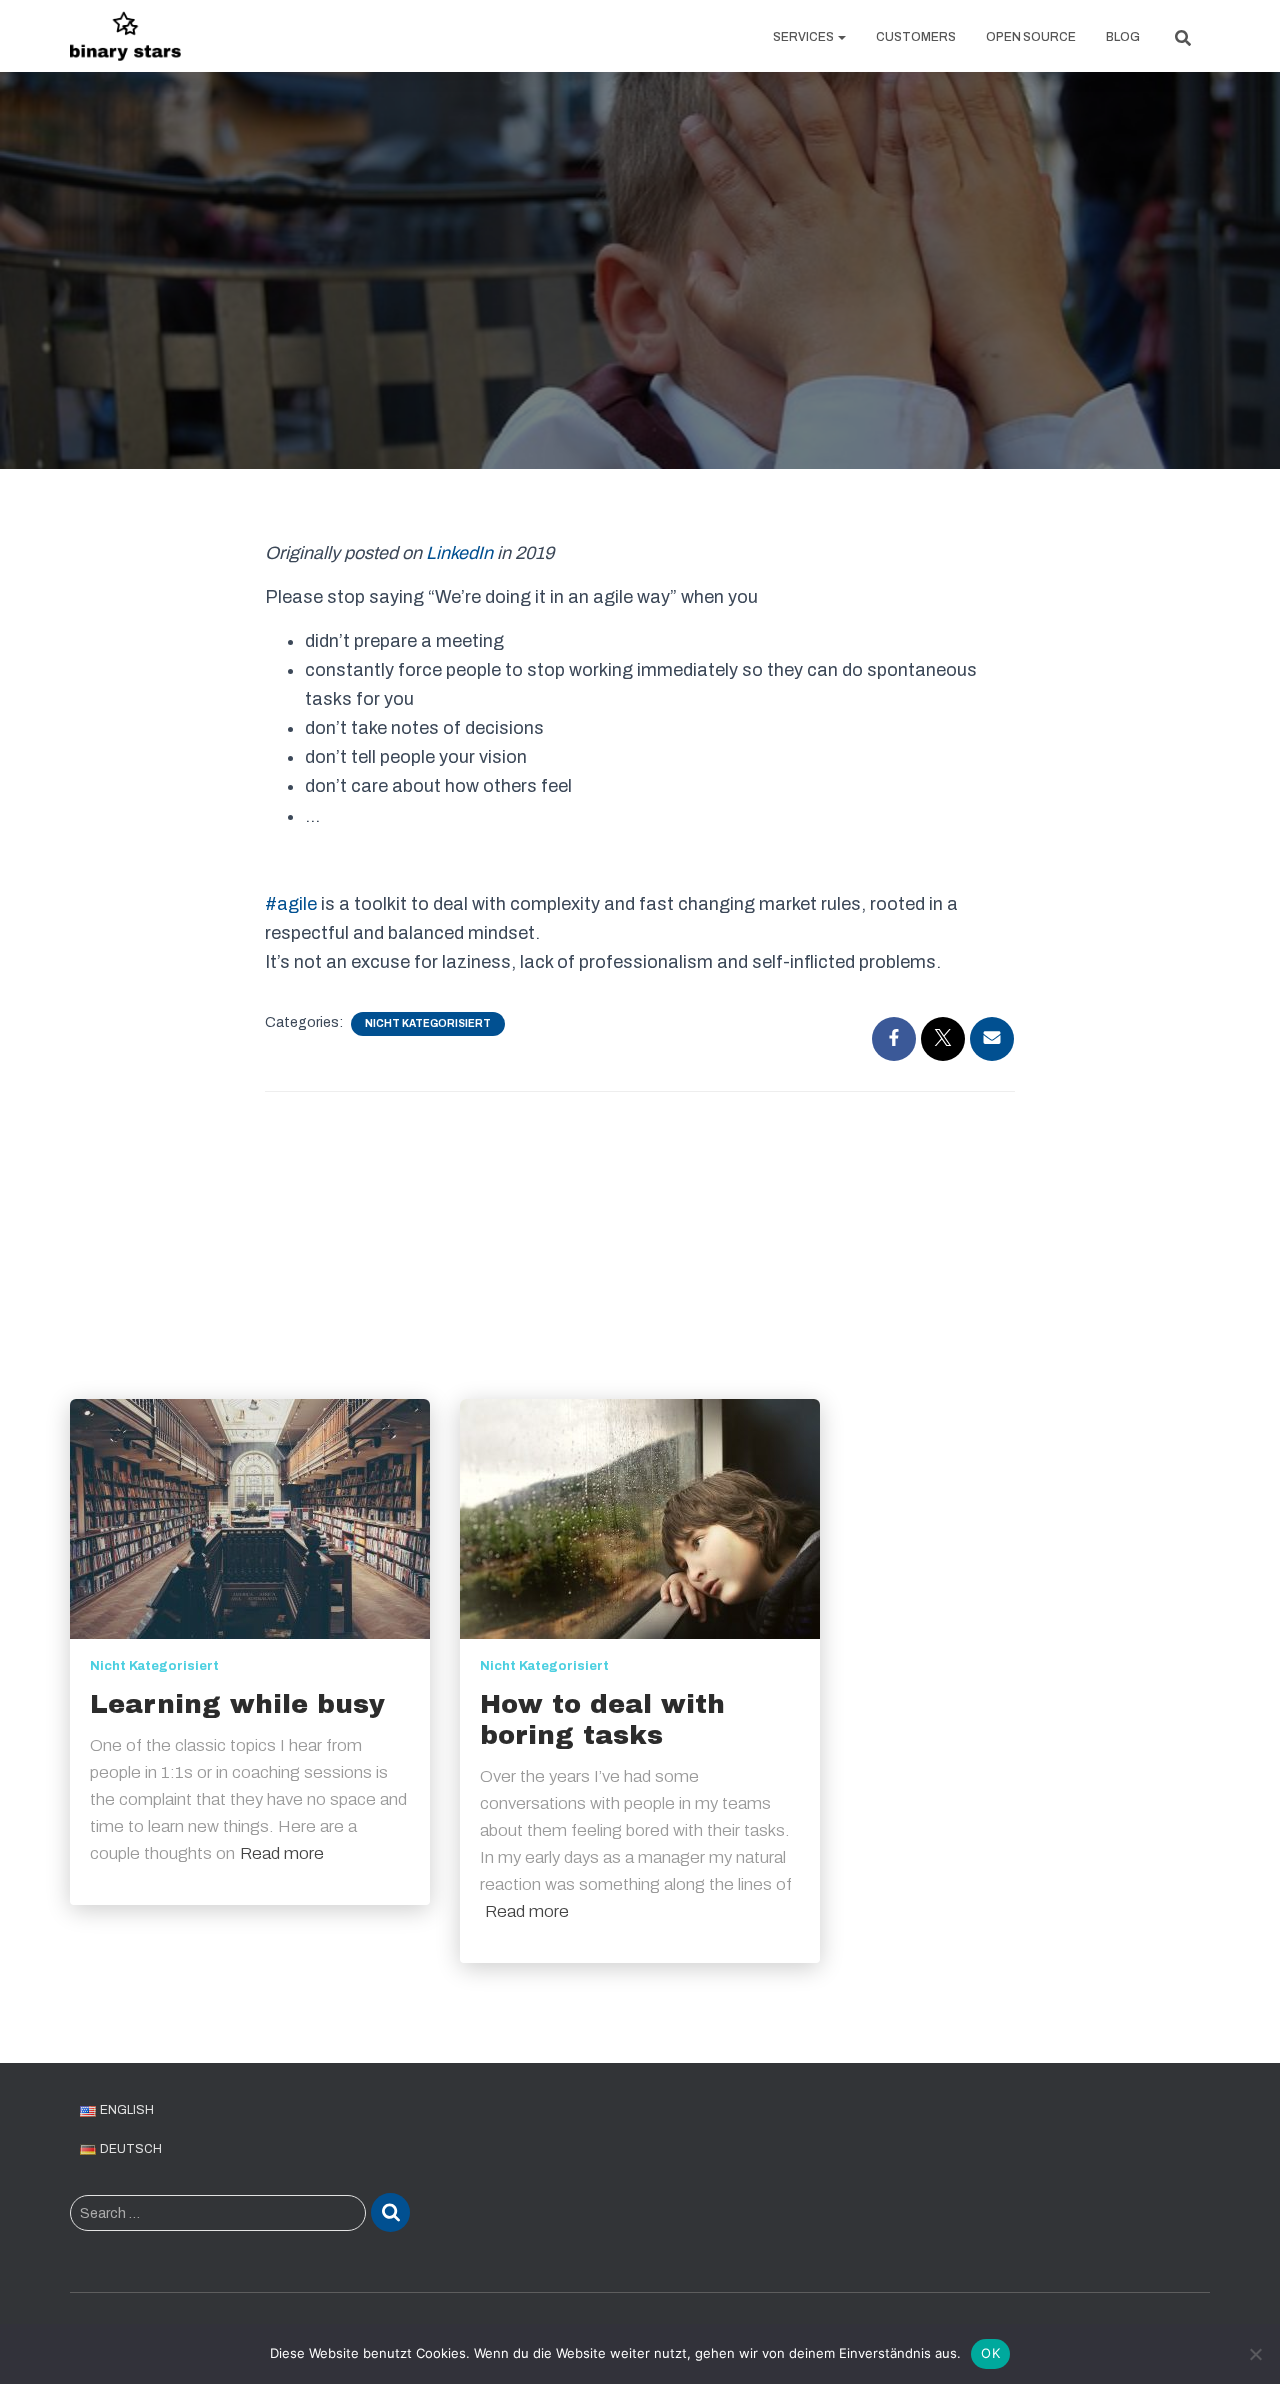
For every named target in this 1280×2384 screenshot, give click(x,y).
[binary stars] (125, 36)
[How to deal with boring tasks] (640, 1518)
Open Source (1031, 37)
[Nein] (1255, 2354)
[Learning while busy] (250, 1518)
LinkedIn (459, 553)
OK (990, 2353)
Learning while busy (237, 1704)
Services (804, 37)
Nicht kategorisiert (428, 1023)
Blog (1123, 37)
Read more (282, 1853)
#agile (291, 904)
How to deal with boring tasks (602, 1719)
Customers (916, 37)
